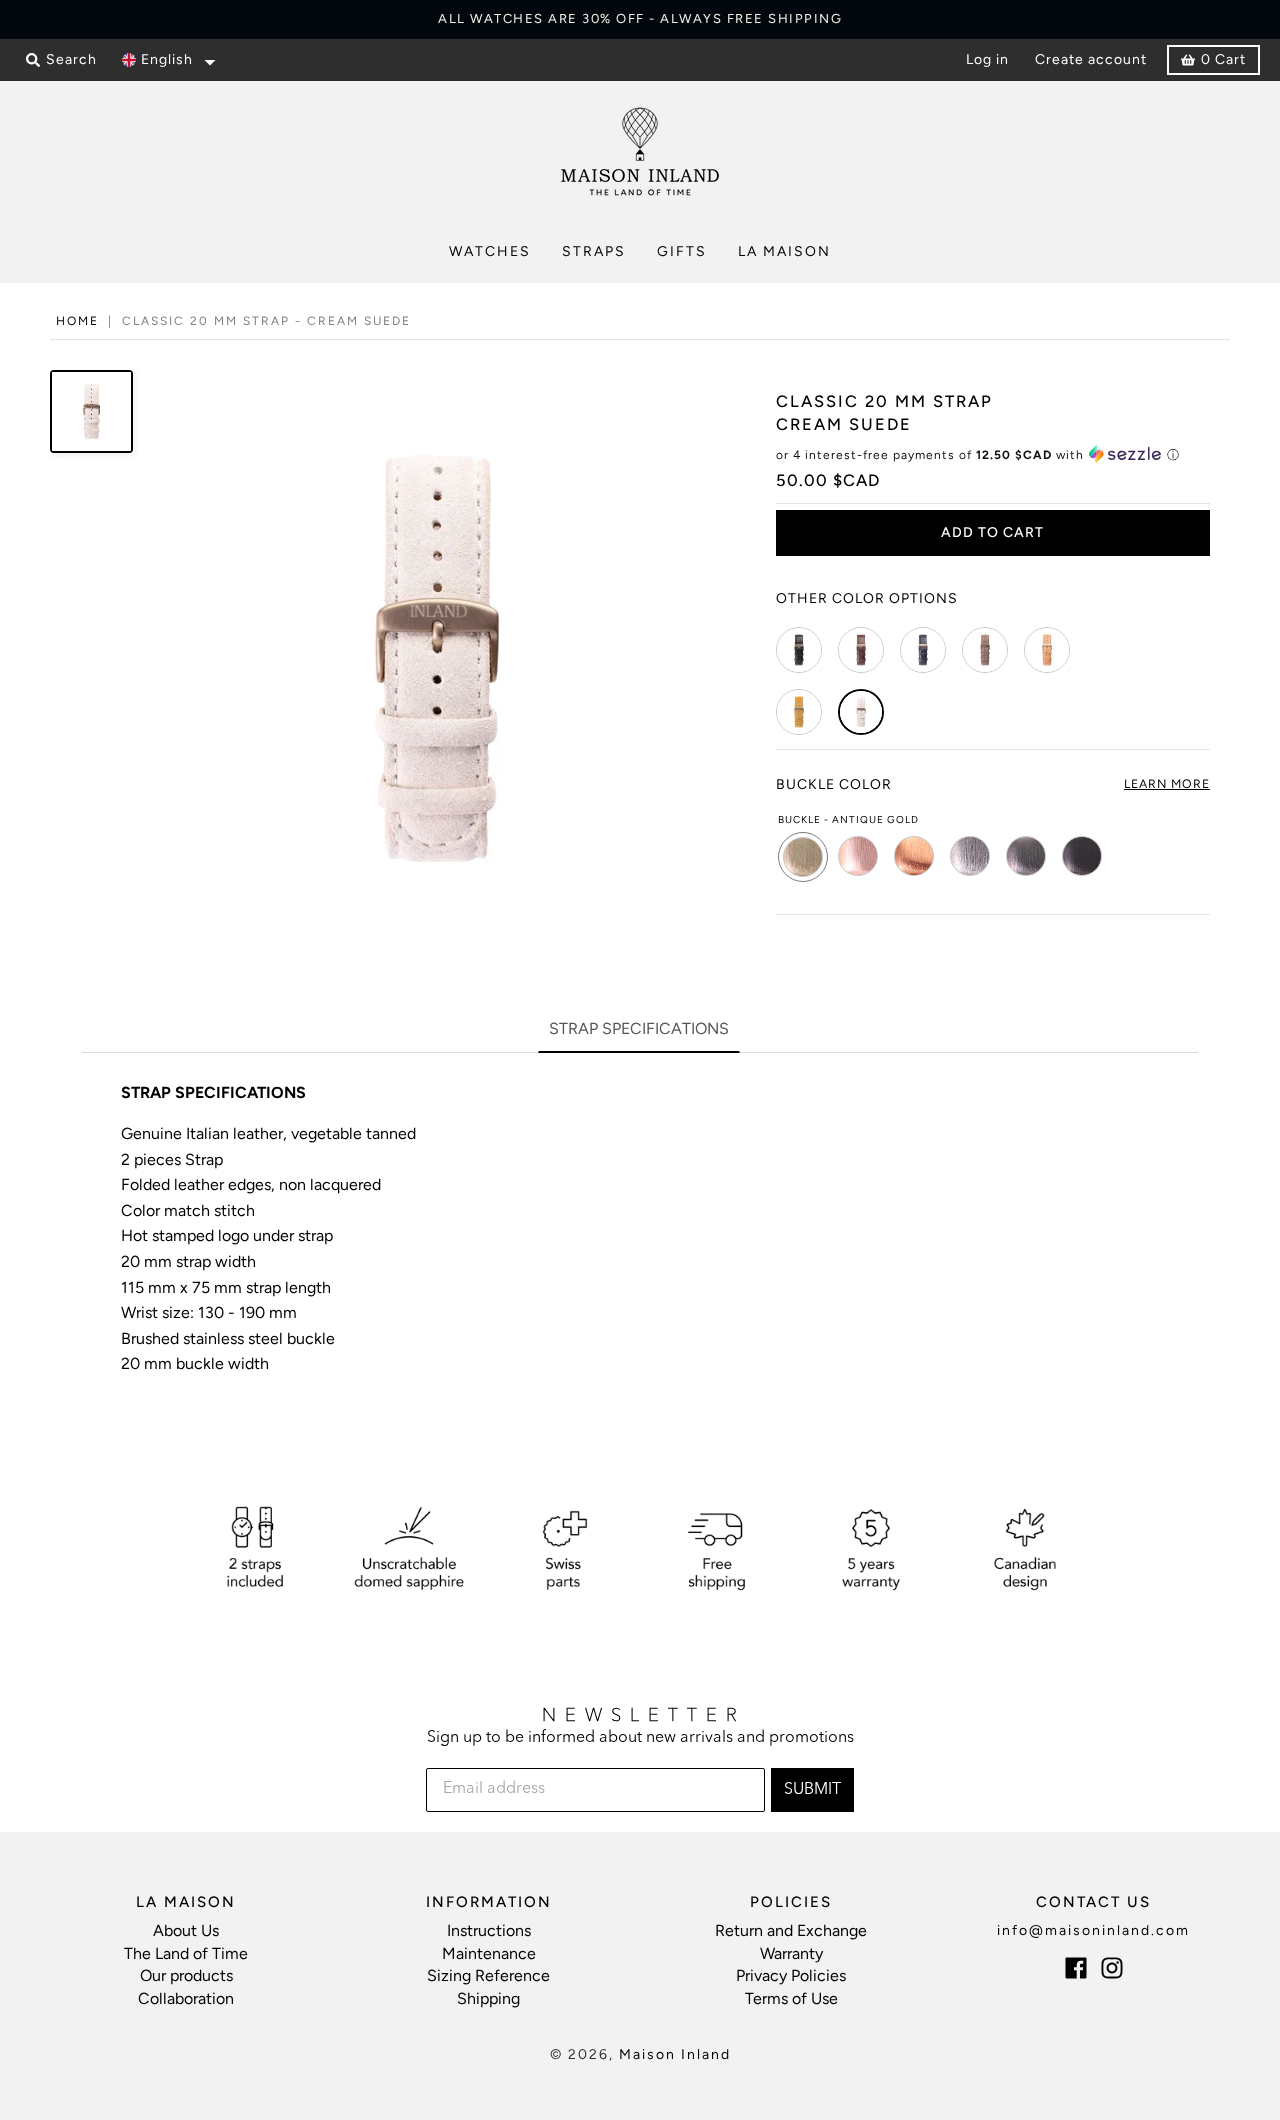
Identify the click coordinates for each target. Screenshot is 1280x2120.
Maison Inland (675, 2054)
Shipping (488, 1998)
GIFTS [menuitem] (682, 251)
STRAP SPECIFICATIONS (639, 1028)
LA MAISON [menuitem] (784, 251)
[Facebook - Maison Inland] (1076, 1968)
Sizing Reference (488, 1975)
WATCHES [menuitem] (490, 251)
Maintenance (489, 1953)
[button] (167, 60)
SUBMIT (812, 1790)
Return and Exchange (791, 1930)
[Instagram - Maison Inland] (1112, 1968)
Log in (987, 59)
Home (77, 321)
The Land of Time (186, 1953)
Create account (1091, 59)
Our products (186, 1975)
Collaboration (186, 1998)
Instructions (489, 1930)
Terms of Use (791, 1998)
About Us (186, 1930)
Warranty (791, 1953)
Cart (1223, 59)
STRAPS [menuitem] (594, 251)
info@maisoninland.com (1093, 1930)
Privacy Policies (791, 1975)
